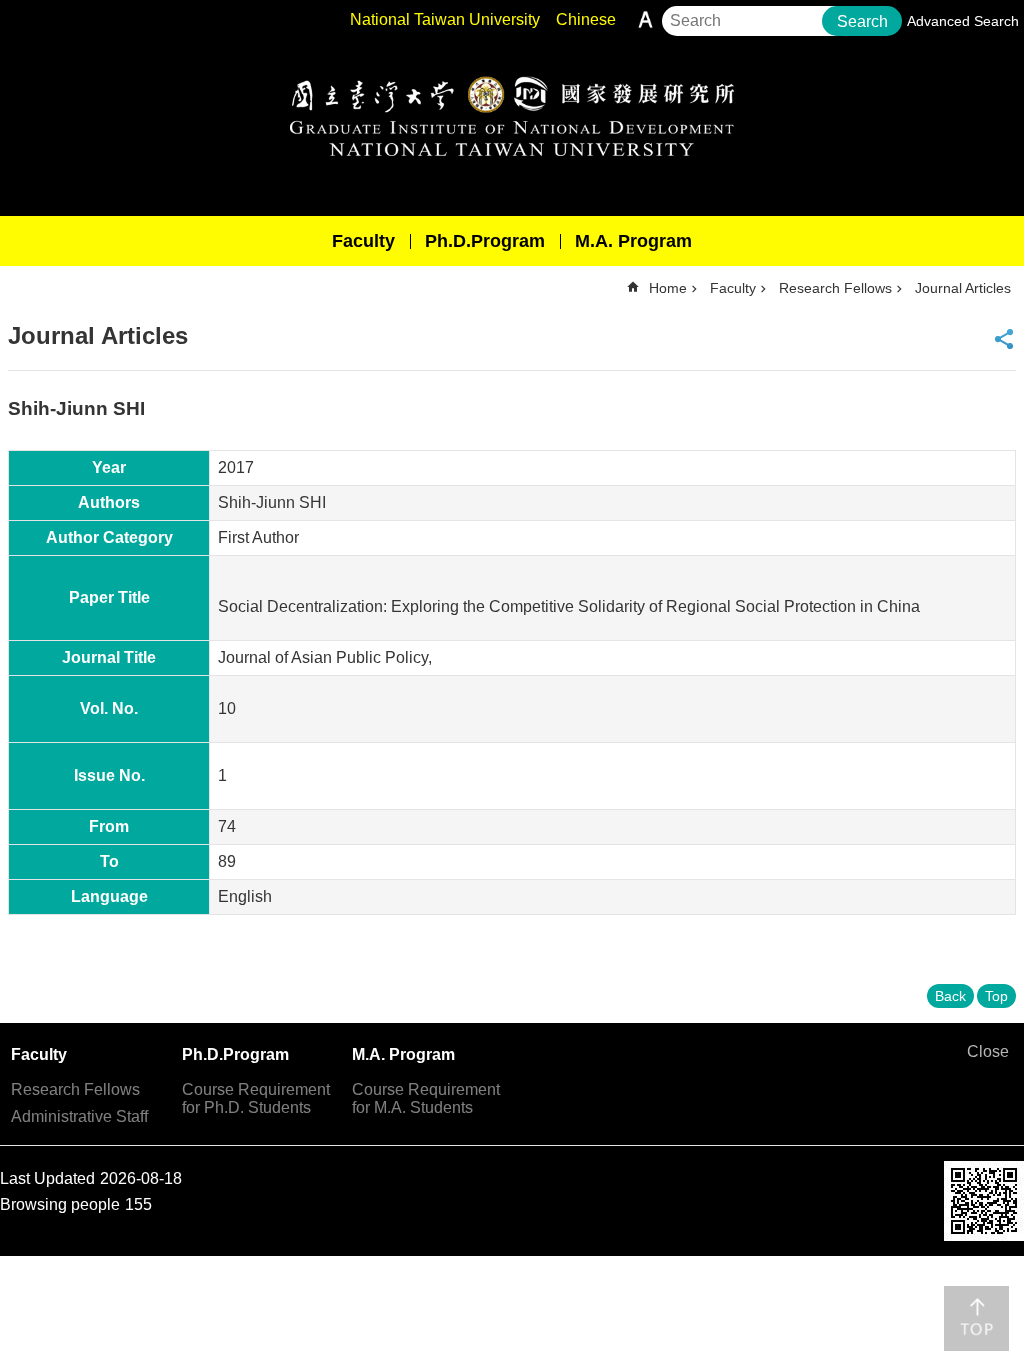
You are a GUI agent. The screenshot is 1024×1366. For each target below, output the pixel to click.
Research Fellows (835, 288)
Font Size (645, 19)
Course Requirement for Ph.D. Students (256, 1098)
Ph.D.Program (485, 241)
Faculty (363, 241)
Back (950, 996)
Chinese (586, 19)
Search (862, 21)
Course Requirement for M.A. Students (426, 1098)
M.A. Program (633, 241)
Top (996, 996)
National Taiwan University (445, 19)
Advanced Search (963, 21)
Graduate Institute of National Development (512, 116)
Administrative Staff (79, 1116)
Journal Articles (963, 288)
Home (668, 288)
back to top (976, 1318)
